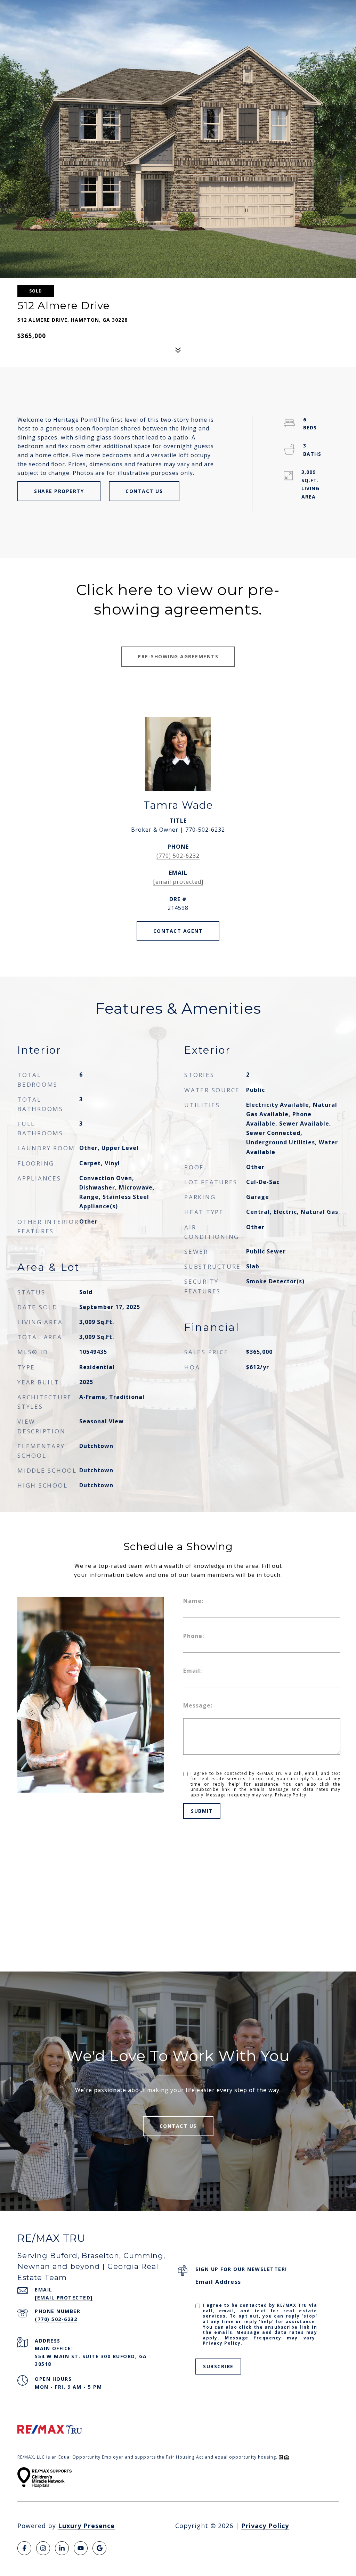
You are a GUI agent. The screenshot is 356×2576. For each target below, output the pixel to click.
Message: (198, 1705)
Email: (193, 1671)
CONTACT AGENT (178, 931)
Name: (193, 1601)
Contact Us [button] (144, 491)
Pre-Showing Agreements (178, 656)
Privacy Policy (291, 1795)
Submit (202, 1811)
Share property (59, 491)
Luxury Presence (86, 2526)
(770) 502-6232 (178, 856)
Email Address (218, 2282)
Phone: (194, 1636)
